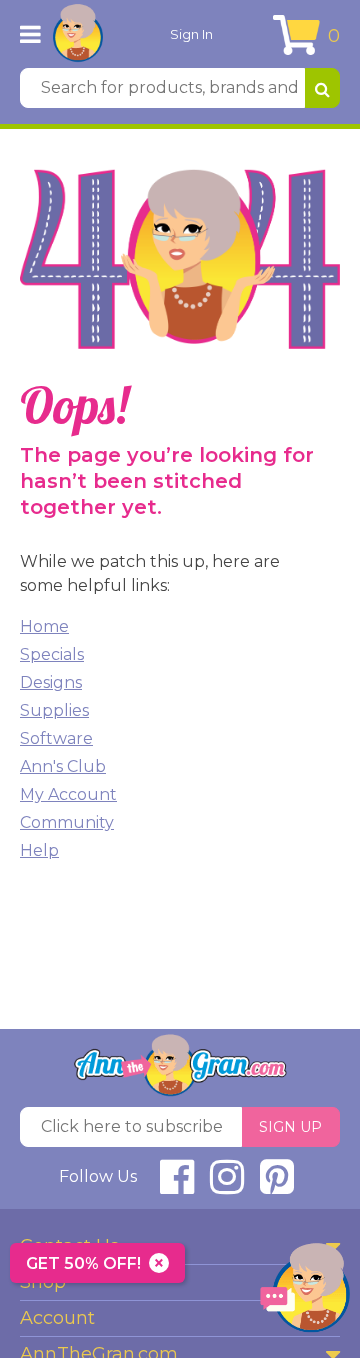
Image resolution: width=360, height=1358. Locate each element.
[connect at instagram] (227, 1185)
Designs (51, 682)
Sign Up (290, 1127)
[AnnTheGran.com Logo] (78, 34)
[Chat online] (305, 1292)
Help (39, 850)
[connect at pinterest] (277, 1185)
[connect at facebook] (177, 1185)
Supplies (54, 710)
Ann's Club (63, 766)
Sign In (191, 34)
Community (67, 822)
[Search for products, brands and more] (322, 88)
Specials (52, 654)
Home (44, 626)
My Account (68, 794)
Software (56, 738)
